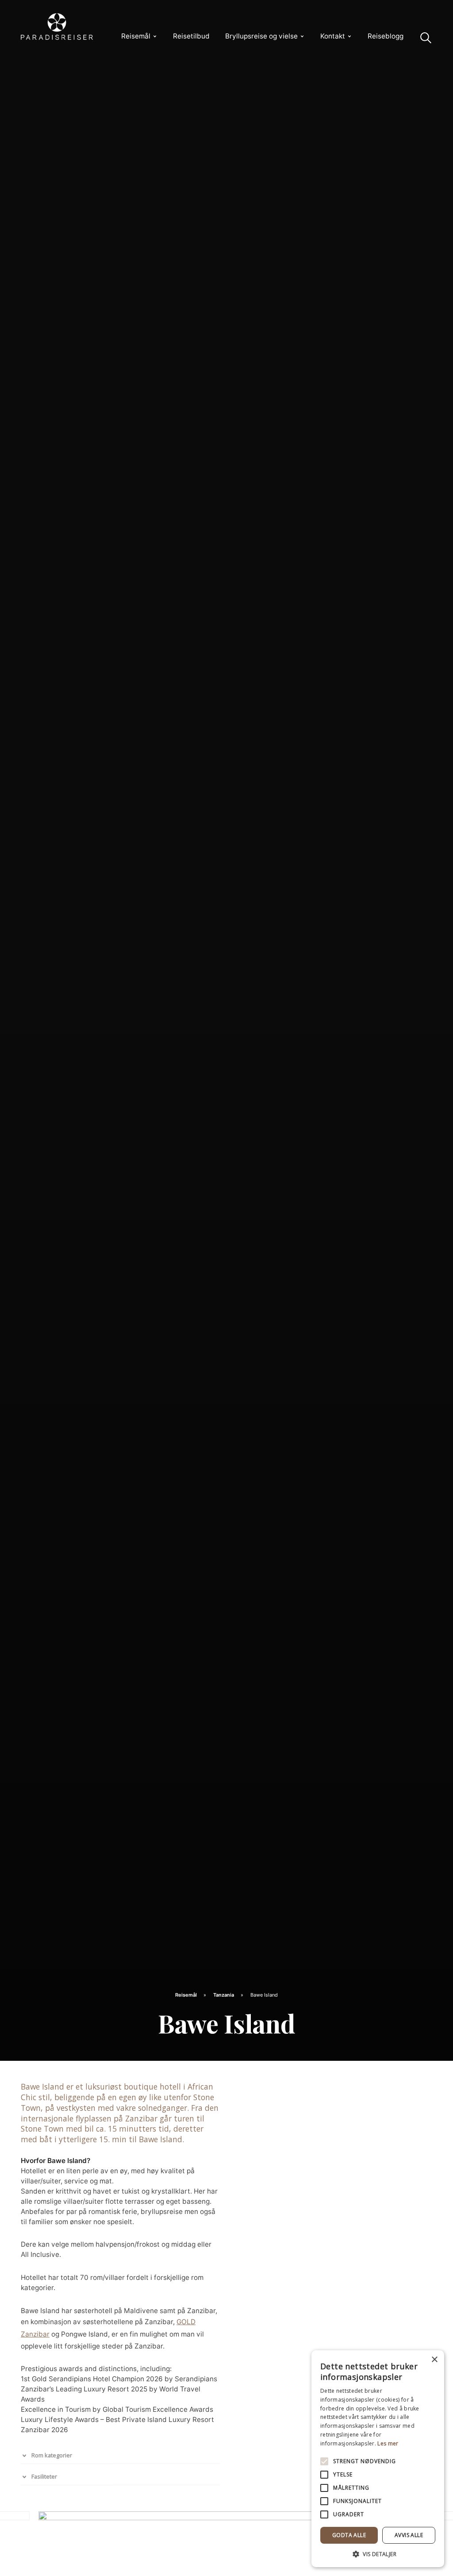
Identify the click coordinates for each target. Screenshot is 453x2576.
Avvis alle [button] (409, 2535)
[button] (378, 2554)
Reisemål (136, 36)
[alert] (378, 2459)
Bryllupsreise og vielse (261, 36)
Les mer (388, 2443)
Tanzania (224, 1995)
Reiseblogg (386, 36)
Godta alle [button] (349, 2535)
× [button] (434, 2360)
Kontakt (333, 36)
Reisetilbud (191, 36)
